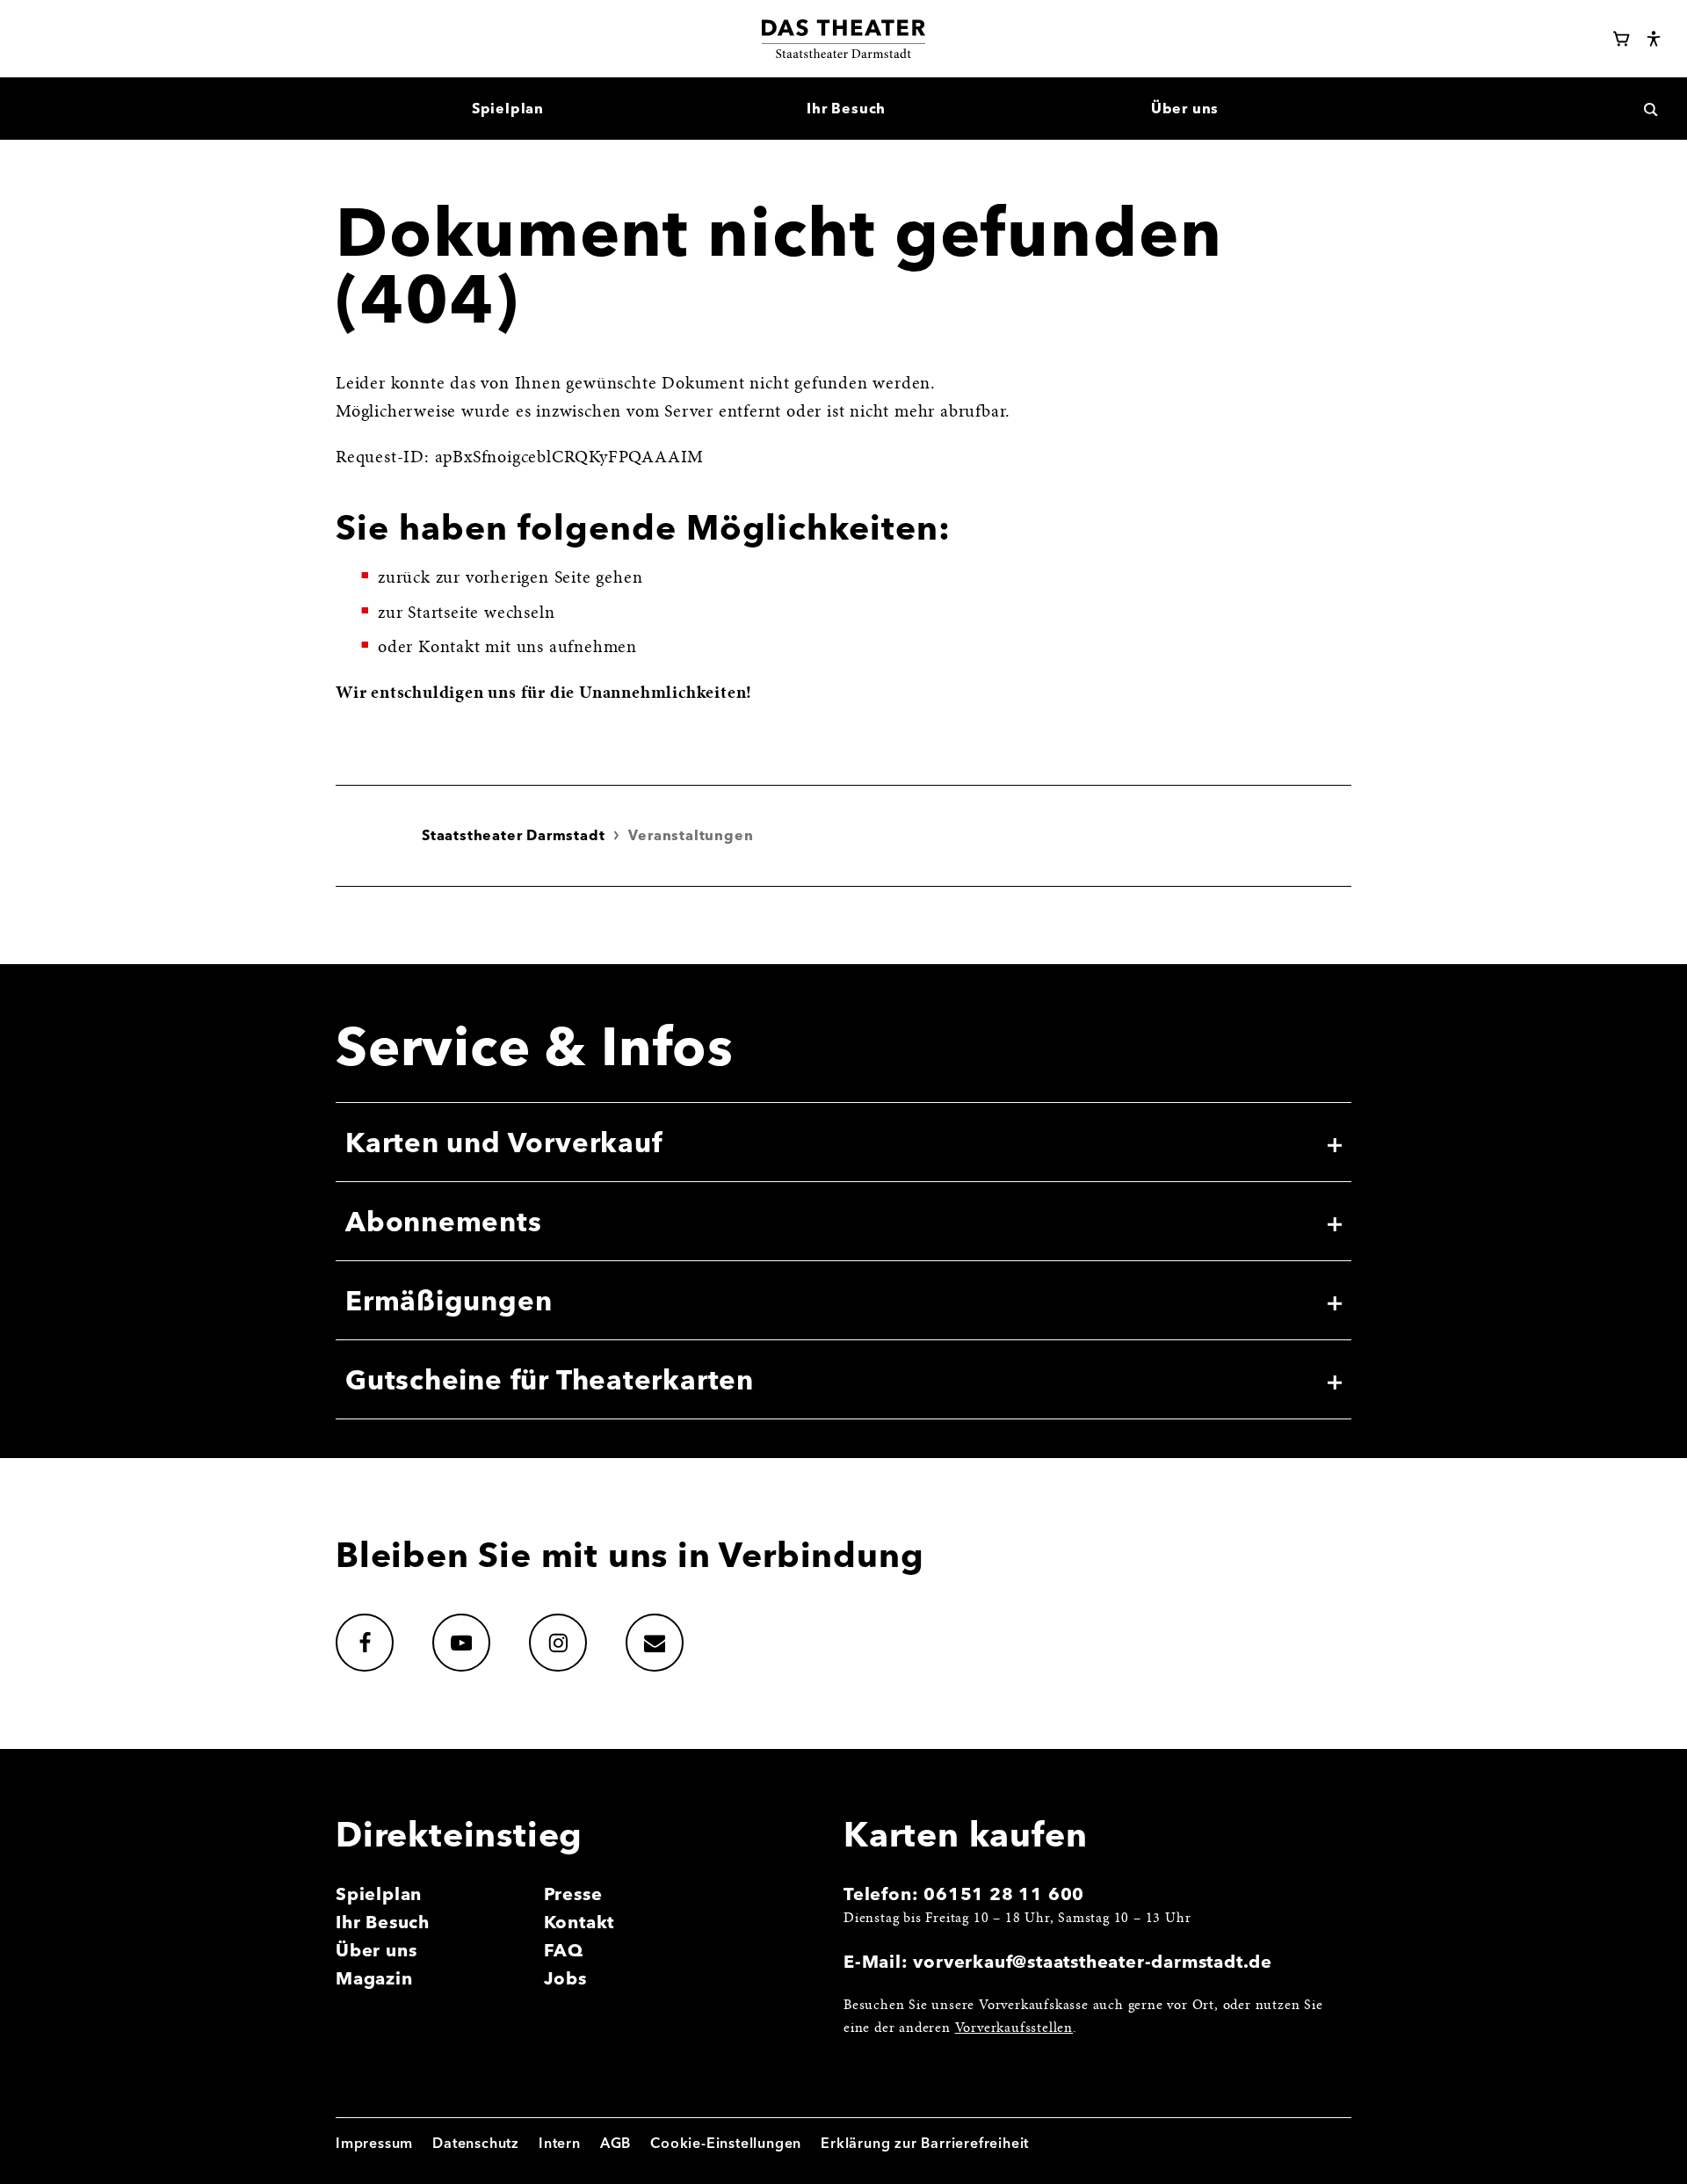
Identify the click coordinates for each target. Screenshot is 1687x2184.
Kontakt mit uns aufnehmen (528, 648)
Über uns (376, 1950)
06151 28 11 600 (1004, 1894)
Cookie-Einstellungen (726, 2143)
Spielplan (379, 1894)
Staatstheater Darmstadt (513, 835)
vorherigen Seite (529, 578)
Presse (573, 1894)
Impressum (374, 2143)
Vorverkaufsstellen (1014, 2028)
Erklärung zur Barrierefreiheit (925, 2143)
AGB (615, 2143)
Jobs (565, 1978)
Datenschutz (476, 2143)
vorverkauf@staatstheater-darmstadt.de (1093, 1961)
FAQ (564, 1950)
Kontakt (579, 1922)
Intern (560, 2143)
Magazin (374, 1978)
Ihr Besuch (383, 1922)
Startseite (443, 613)
